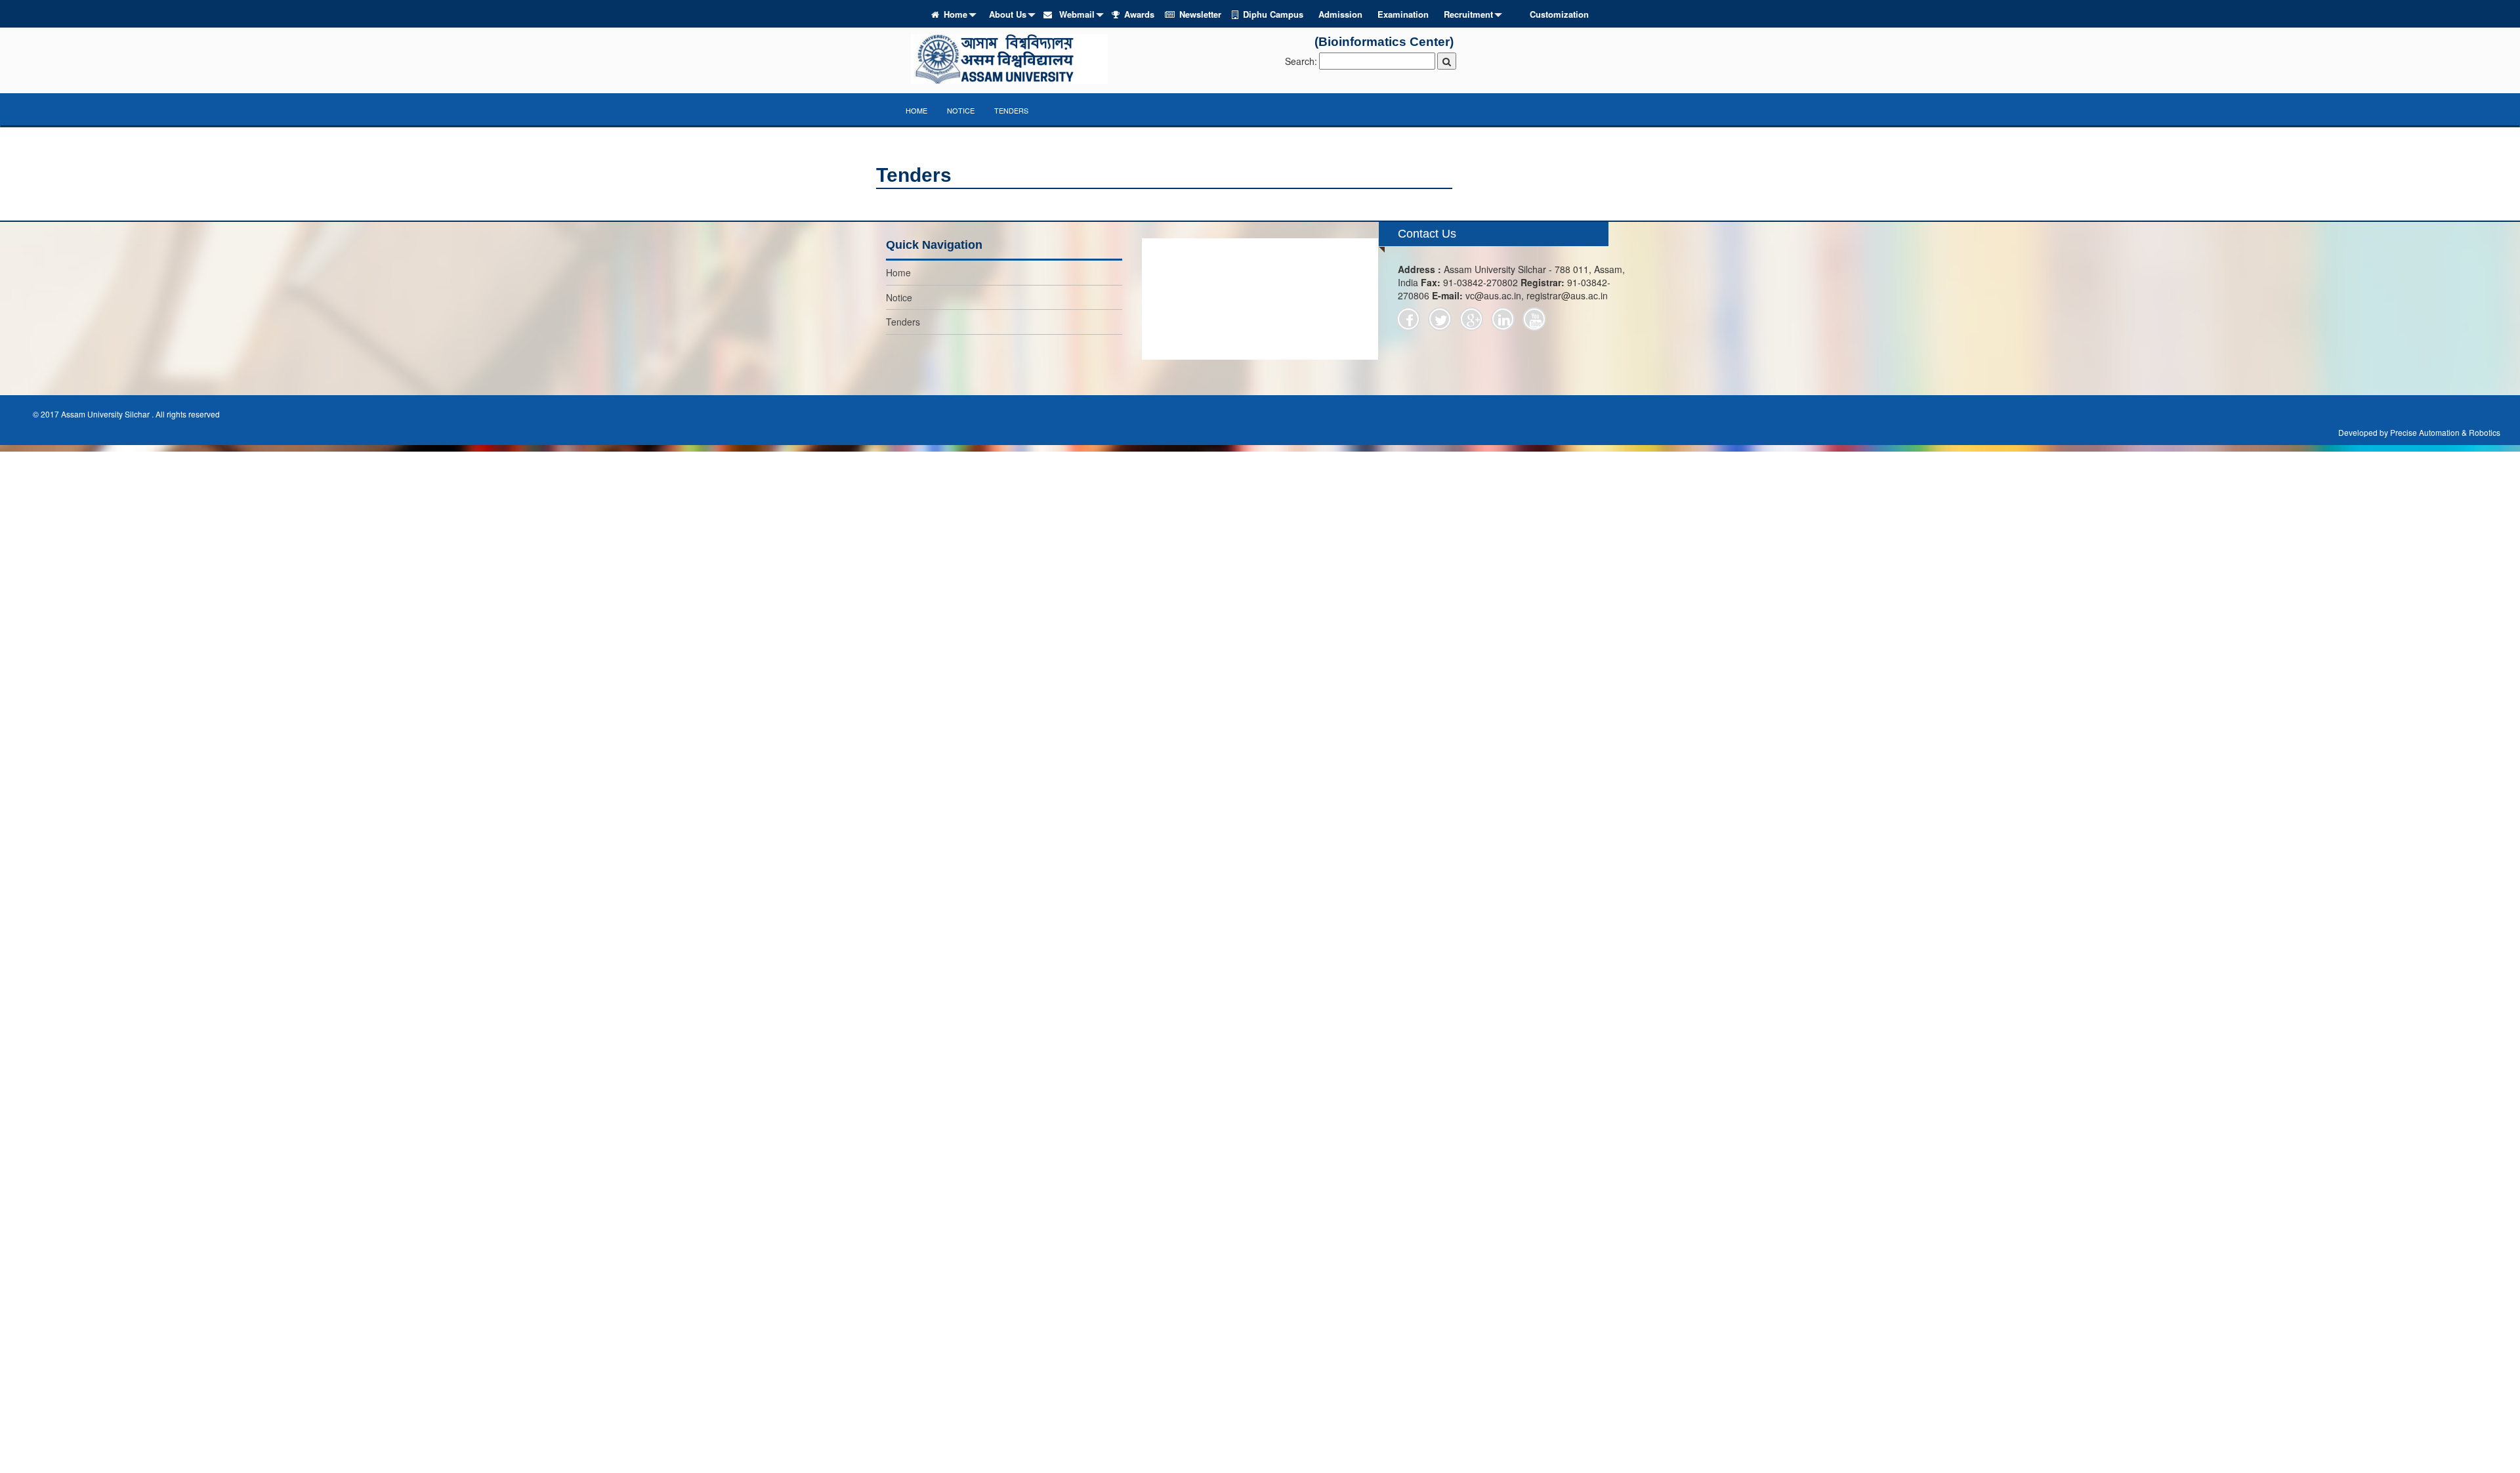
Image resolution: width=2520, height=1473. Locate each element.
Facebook (1408, 319)
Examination (1403, 14)
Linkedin (1503, 319)
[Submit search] (1447, 61)
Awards (1139, 14)
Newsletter (1200, 14)
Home (955, 14)
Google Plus (1471, 319)
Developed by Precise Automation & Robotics (2419, 432)
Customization (1559, 14)
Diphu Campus (1273, 14)
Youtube (1534, 319)
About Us (1008, 14)
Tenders (1011, 110)
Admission (1340, 14)
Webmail (1076, 14)
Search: (1301, 61)
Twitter (1440, 319)
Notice (961, 110)
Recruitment (1468, 14)
